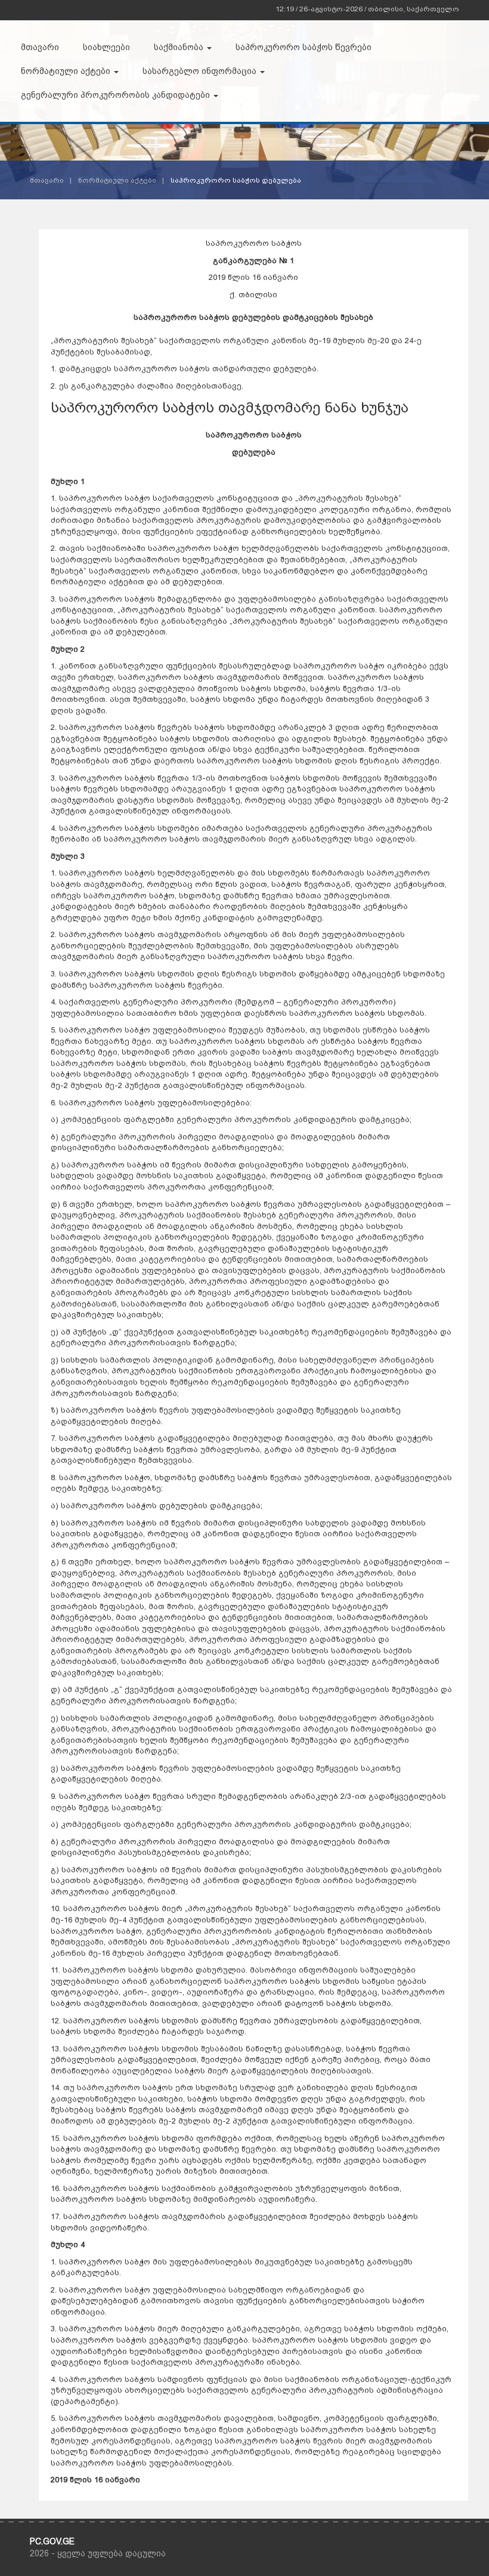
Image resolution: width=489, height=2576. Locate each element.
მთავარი (40, 47)
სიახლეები (106, 47)
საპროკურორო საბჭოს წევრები (304, 47)
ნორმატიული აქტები (67, 71)
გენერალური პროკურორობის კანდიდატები (117, 95)
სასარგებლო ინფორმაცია (201, 71)
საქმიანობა (180, 47)
